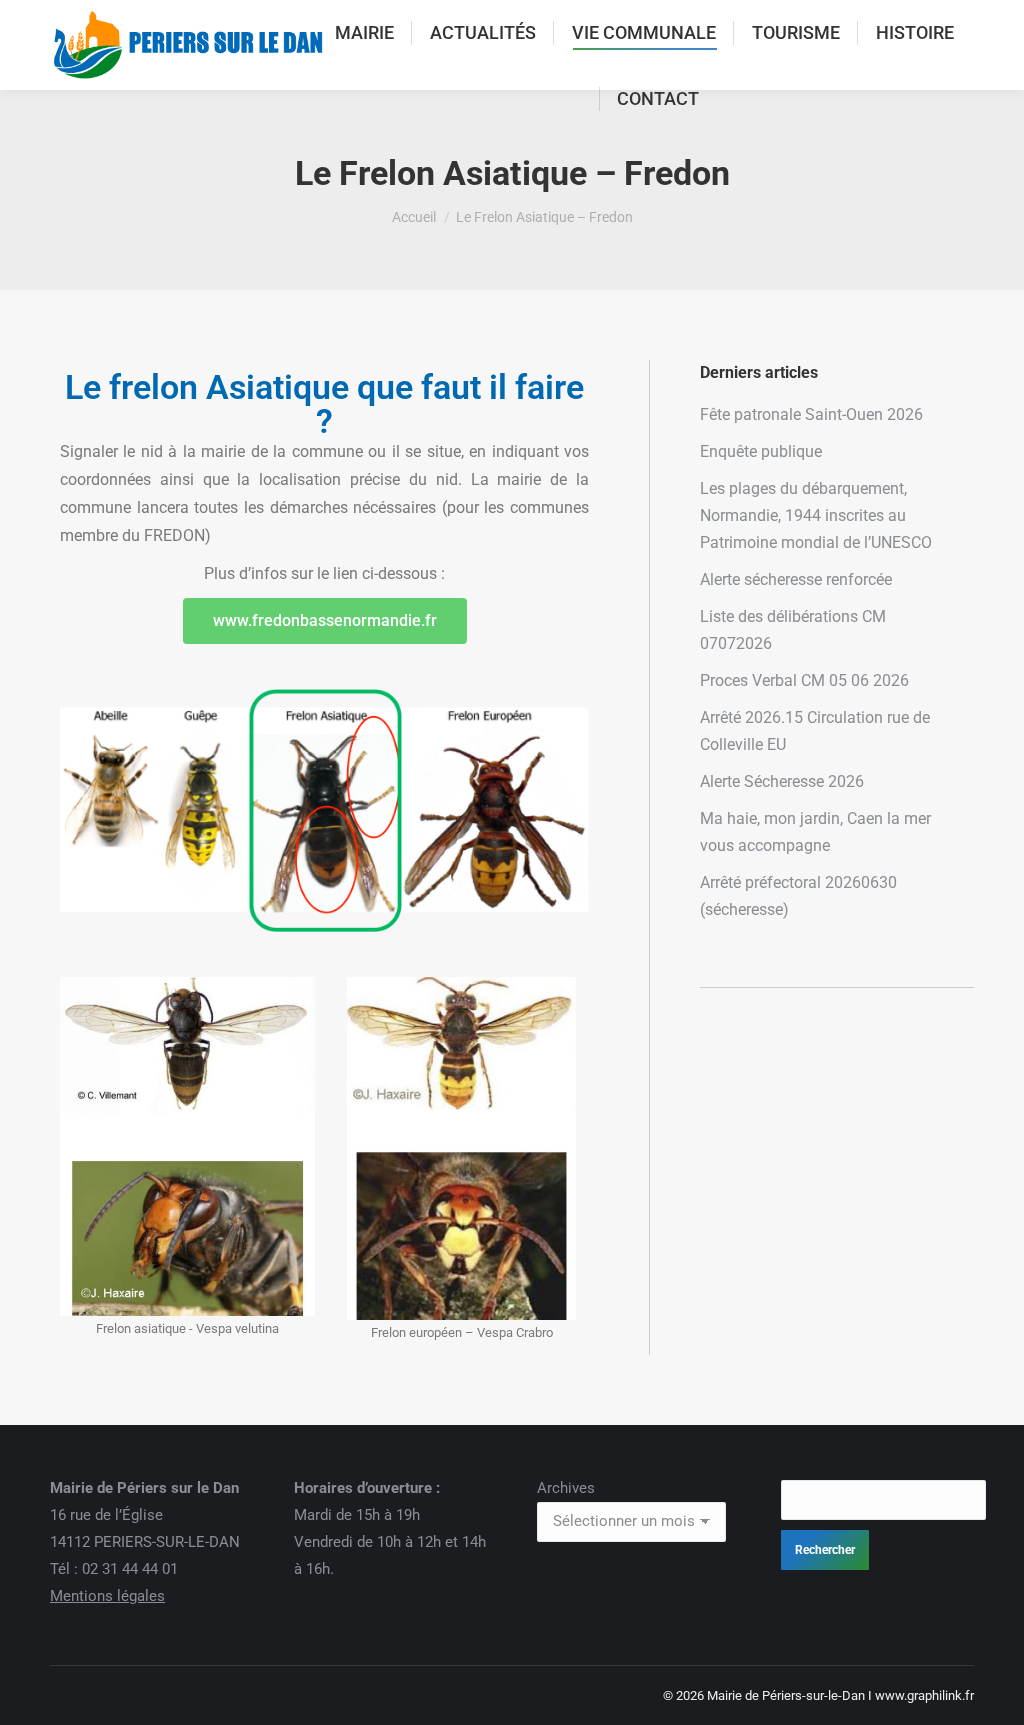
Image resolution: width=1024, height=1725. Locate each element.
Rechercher (825, 1550)
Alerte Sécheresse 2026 (782, 781)
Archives (566, 1488)
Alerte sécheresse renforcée (796, 579)
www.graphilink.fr (924, 1695)
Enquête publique (761, 451)
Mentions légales (107, 1596)
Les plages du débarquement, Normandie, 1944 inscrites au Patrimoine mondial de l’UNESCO (816, 515)
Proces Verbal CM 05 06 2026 (804, 680)
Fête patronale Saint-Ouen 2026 (811, 414)
